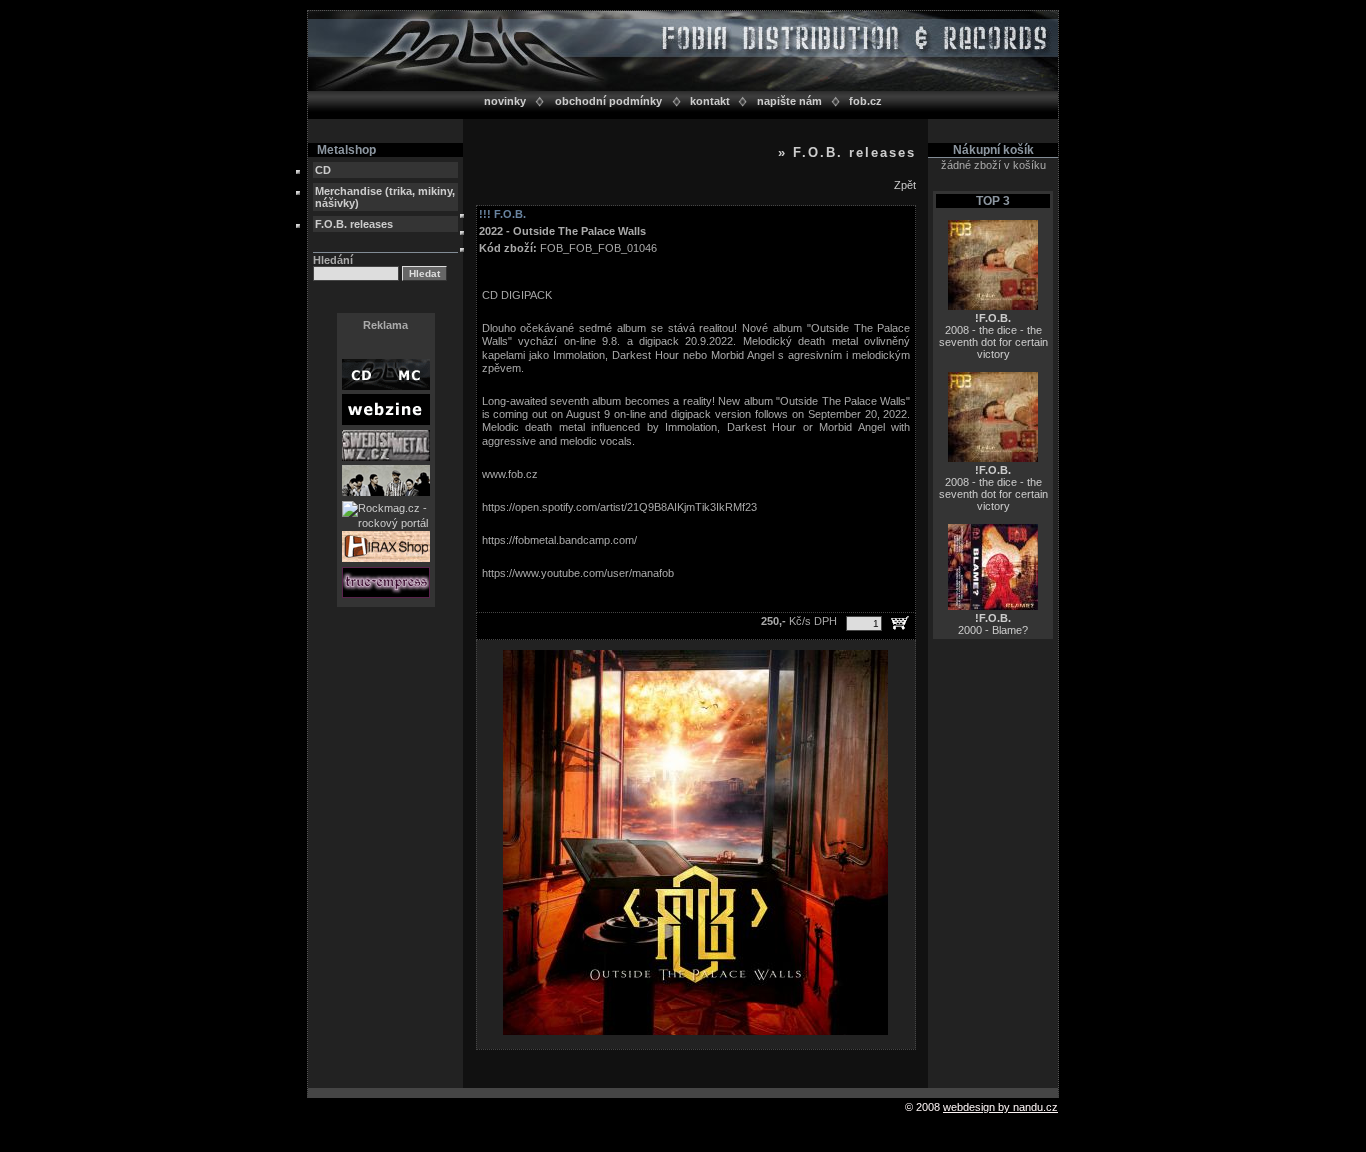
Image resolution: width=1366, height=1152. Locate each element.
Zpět (905, 185)
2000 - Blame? (993, 624)
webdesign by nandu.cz (1000, 1107)
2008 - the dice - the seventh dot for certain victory (993, 336)
